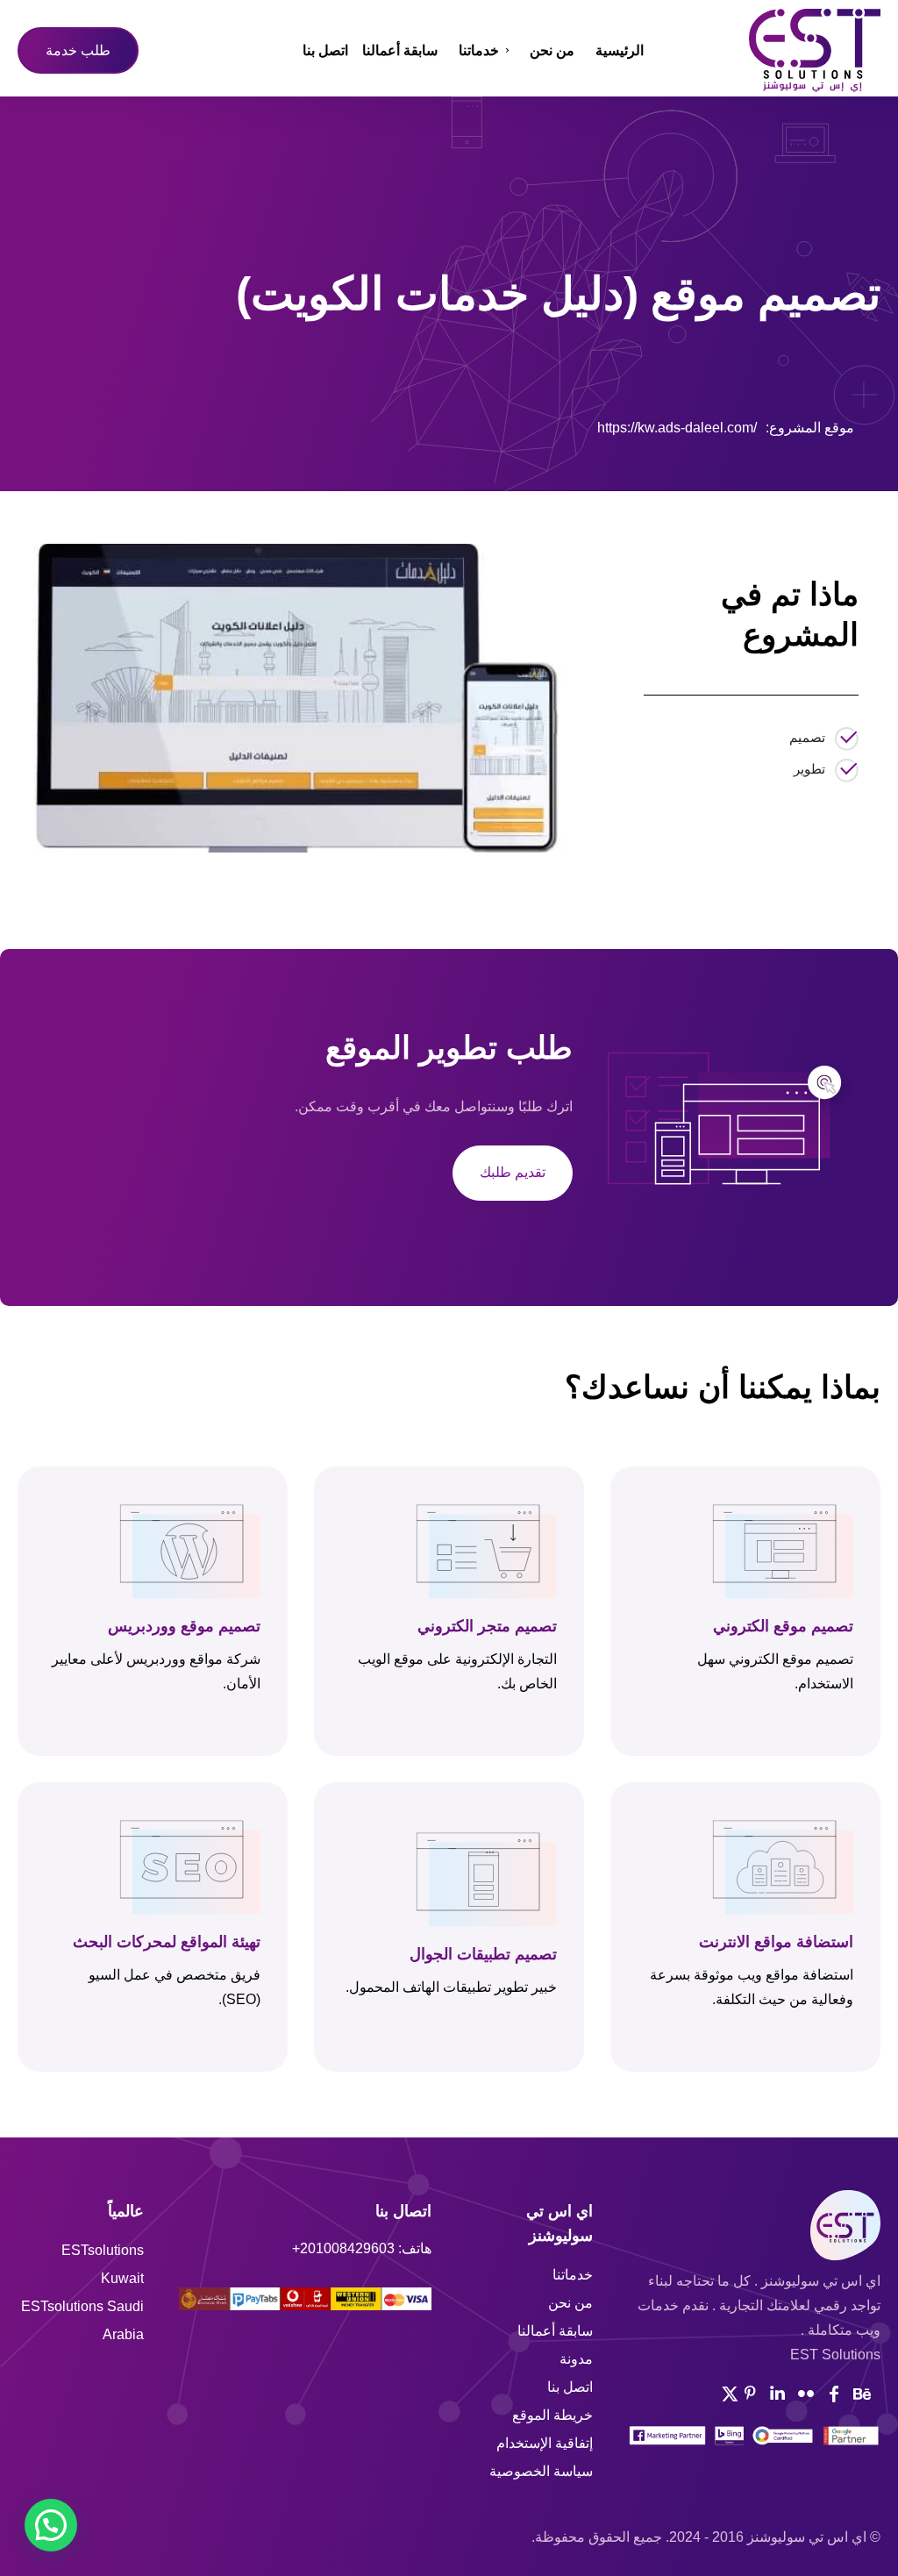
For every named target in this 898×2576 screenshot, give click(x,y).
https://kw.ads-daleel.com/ (677, 428)
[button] (51, 2525)
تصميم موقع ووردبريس (184, 1625)
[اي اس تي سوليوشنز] (773, 50)
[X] (194, 425)
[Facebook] (153, 425)
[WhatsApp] (274, 425)
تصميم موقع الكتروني (783, 1625)
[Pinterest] (234, 425)
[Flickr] (806, 2394)
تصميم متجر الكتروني (487, 1625)
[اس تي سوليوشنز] (754, 2225)
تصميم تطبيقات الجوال (483, 1953)
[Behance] (862, 2394)
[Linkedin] (778, 2394)
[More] (316, 425)
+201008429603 (343, 2248)
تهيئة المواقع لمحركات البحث (167, 1941)
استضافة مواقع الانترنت (776, 1941)
